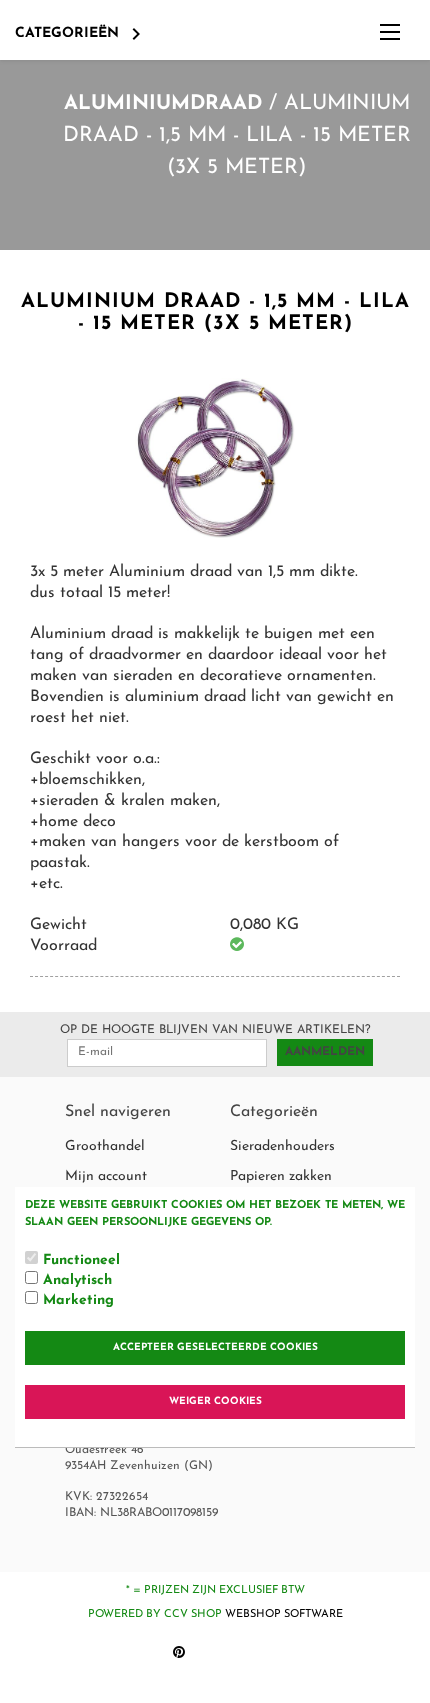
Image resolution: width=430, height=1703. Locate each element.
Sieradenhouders (282, 1146)
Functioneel (81, 1260)
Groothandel (105, 1146)
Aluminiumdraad (163, 104)
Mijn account (106, 1176)
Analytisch (77, 1280)
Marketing (78, 1300)
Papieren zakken (281, 1176)
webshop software (284, 1614)
